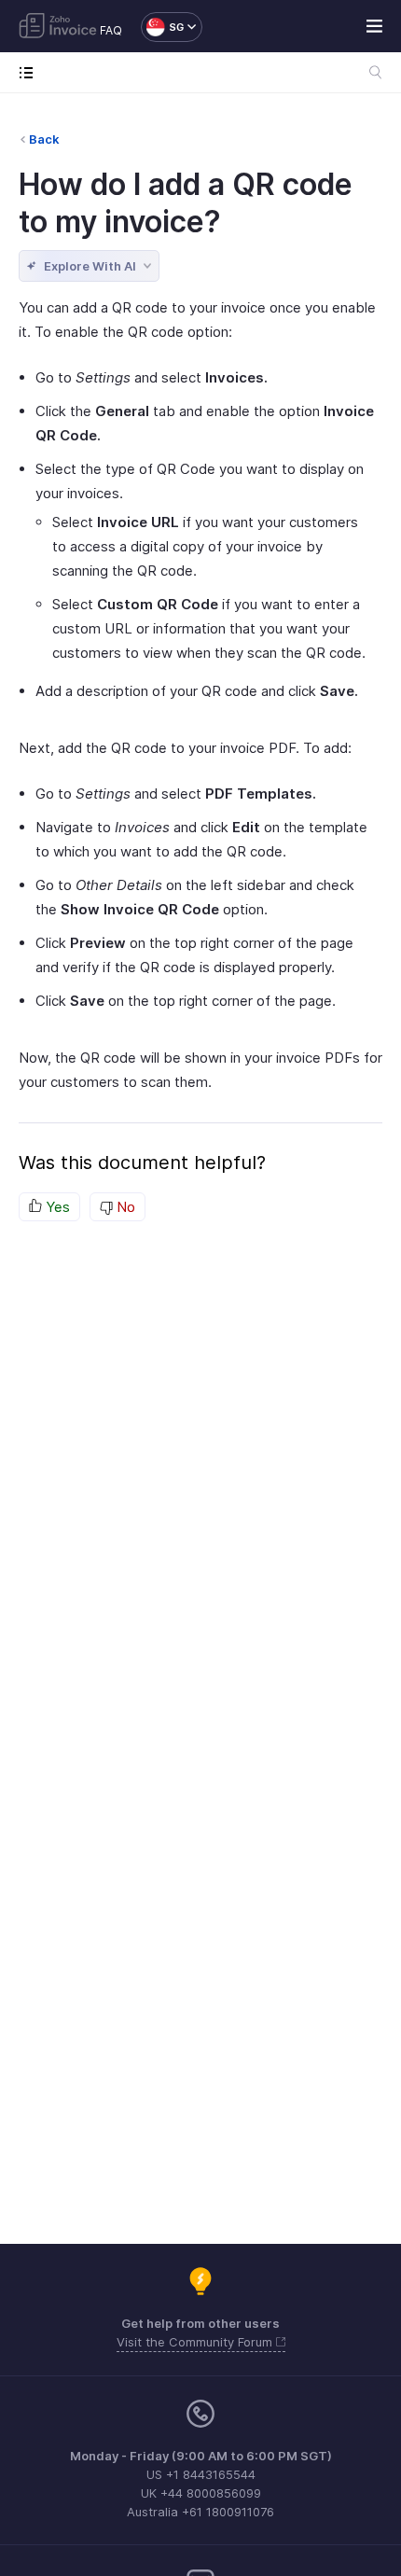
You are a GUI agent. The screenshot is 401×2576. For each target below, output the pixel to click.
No (124, 1207)
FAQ (111, 30)
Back (44, 139)
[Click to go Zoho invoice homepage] (58, 27)
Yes (56, 1207)
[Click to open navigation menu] (30, 72)
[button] (162, 27)
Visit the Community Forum (196, 2342)
